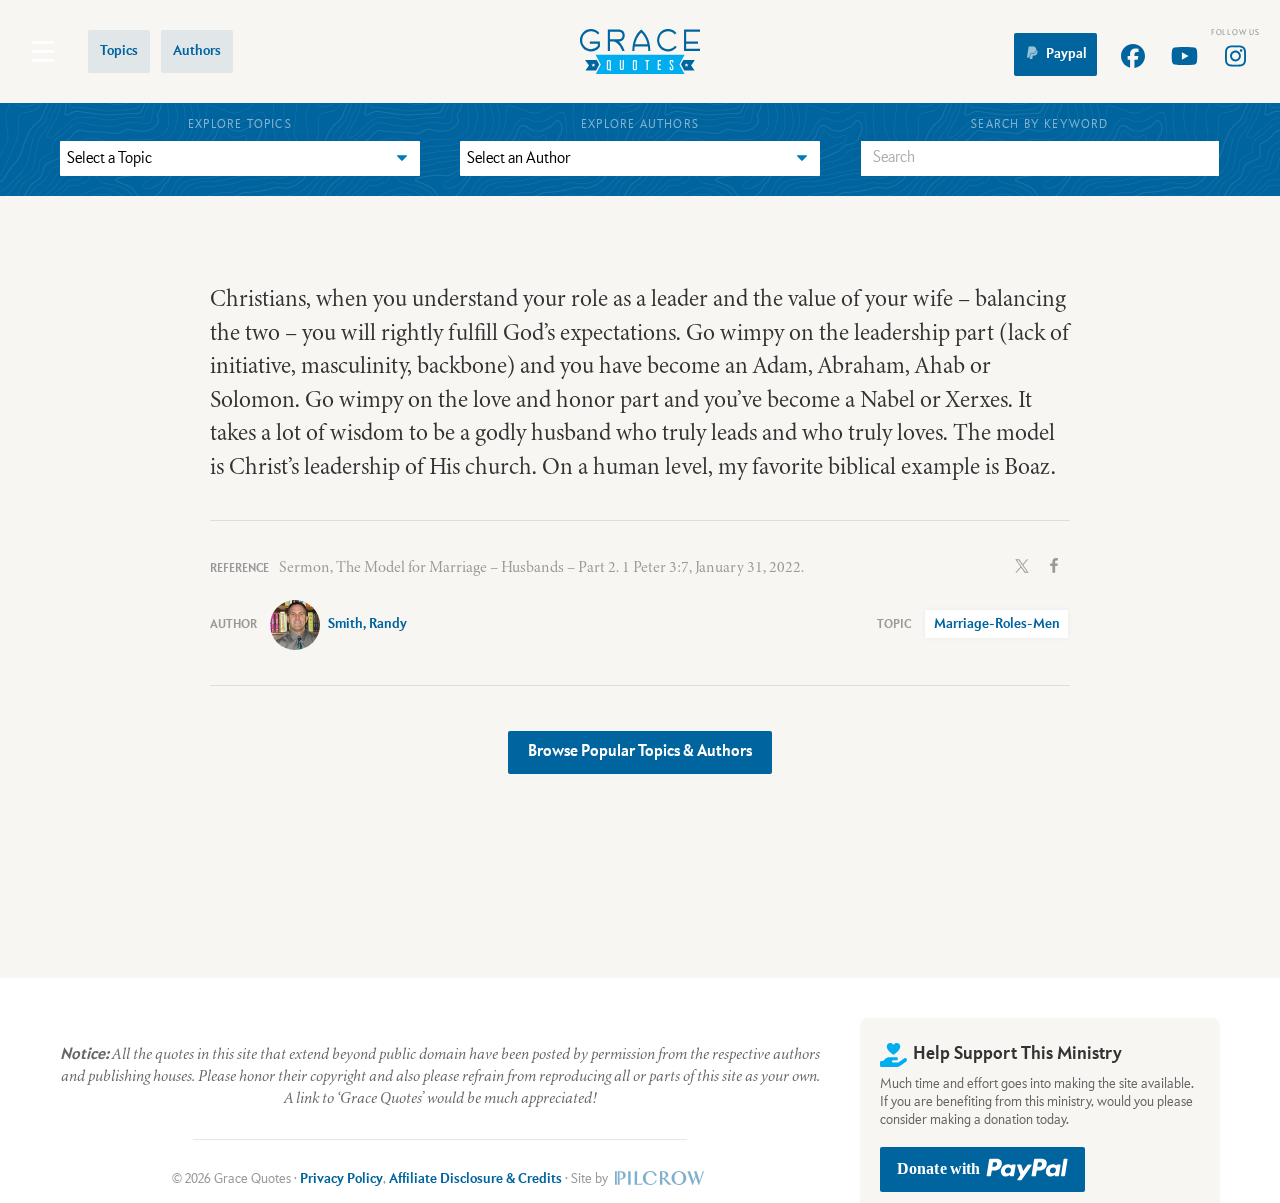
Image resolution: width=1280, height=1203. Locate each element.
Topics (119, 51)
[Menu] (43, 51)
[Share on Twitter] (1022, 564)
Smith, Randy (367, 624)
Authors (197, 51)
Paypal (1066, 54)
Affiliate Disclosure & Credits (475, 1179)
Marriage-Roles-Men (997, 624)
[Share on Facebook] (1054, 564)
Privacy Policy (341, 1179)
